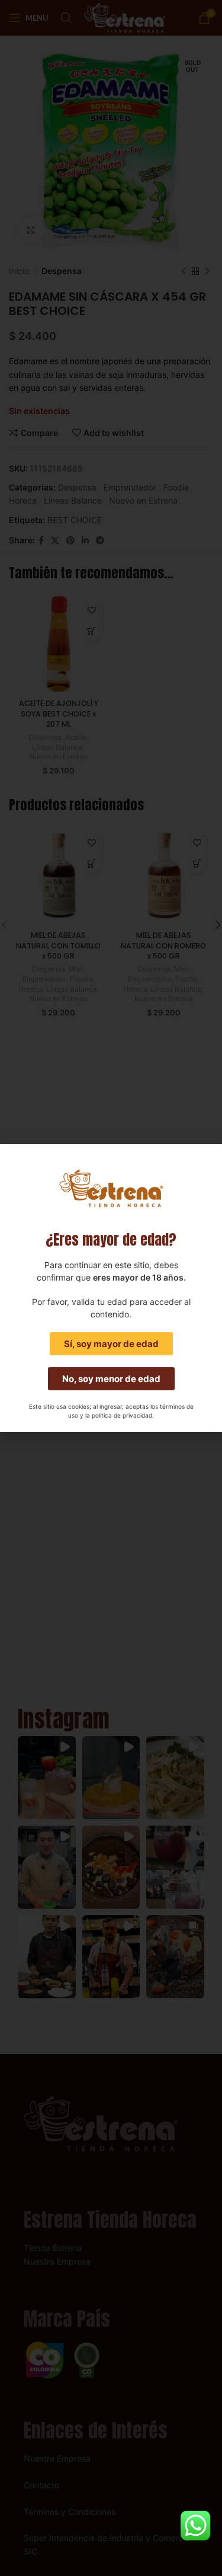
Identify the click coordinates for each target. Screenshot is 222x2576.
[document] (111, 1288)
